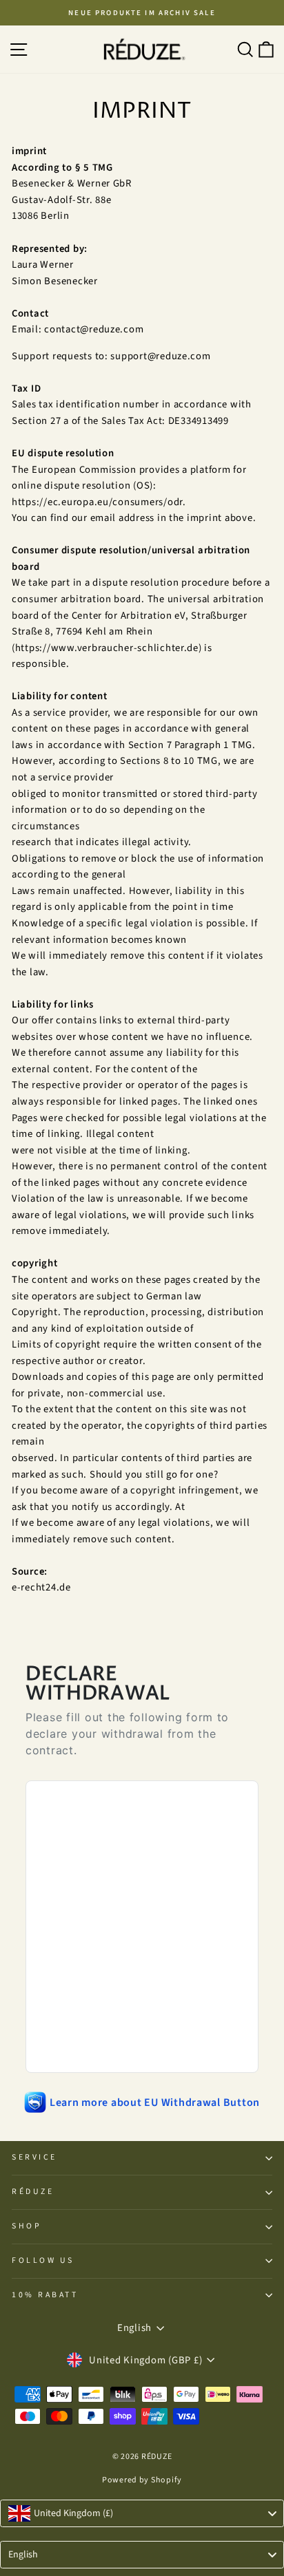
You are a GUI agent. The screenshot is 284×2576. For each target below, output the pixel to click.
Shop (27, 2226)
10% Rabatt (45, 2295)
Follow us (43, 2260)
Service (34, 2157)
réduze (33, 2192)
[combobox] (142, 2513)
